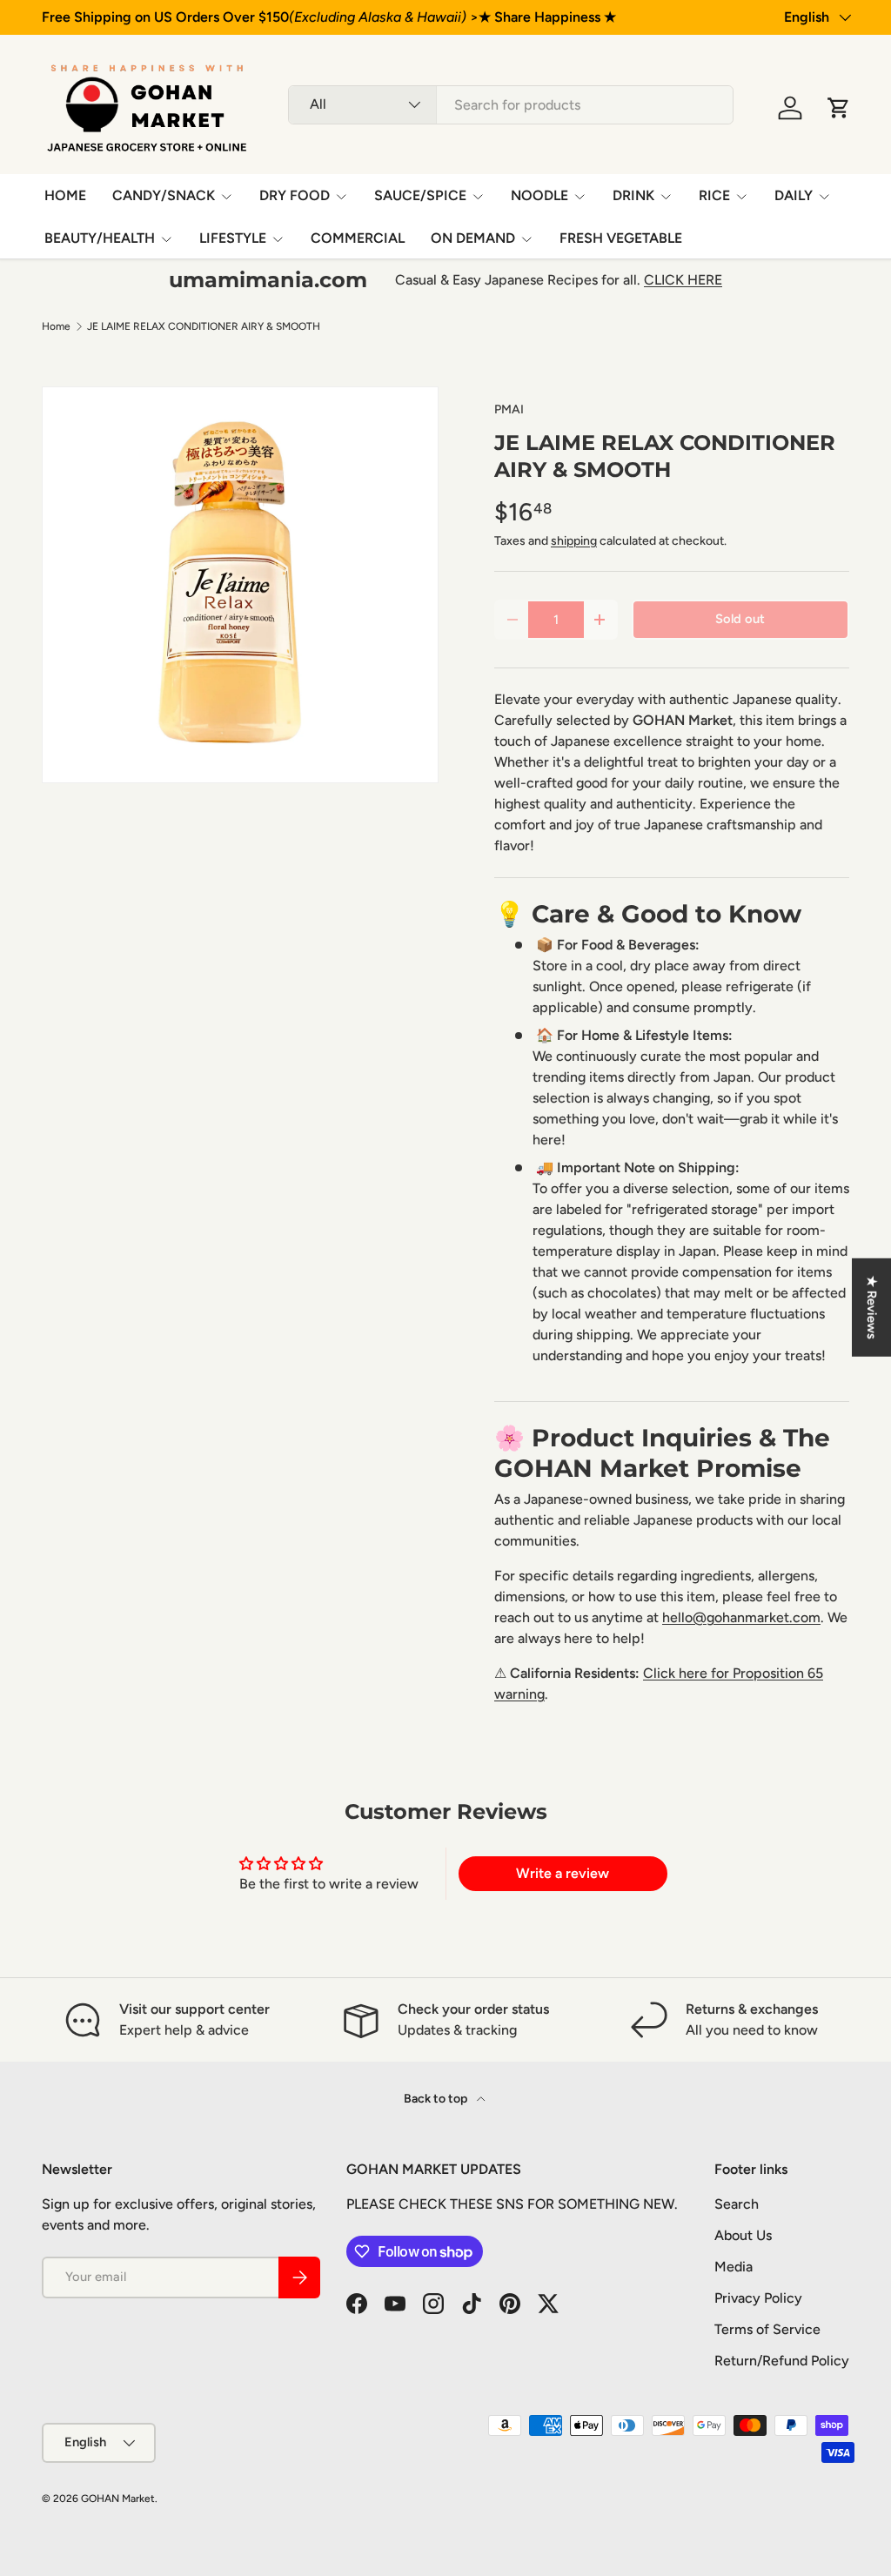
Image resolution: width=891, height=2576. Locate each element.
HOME (65, 195)
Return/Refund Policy (782, 2361)
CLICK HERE (683, 280)
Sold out (740, 619)
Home (56, 326)
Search (737, 2204)
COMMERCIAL (358, 238)
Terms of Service (767, 2329)
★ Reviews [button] (872, 1308)
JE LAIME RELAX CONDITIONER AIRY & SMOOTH (204, 326)
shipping (574, 541)
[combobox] (511, 105)
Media (734, 2267)
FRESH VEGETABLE (621, 238)
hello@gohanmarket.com (741, 1617)
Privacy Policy (758, 2298)
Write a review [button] (563, 1873)
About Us (743, 2235)
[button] (839, 108)
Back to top (437, 2099)
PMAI (509, 409)
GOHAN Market (118, 2499)
